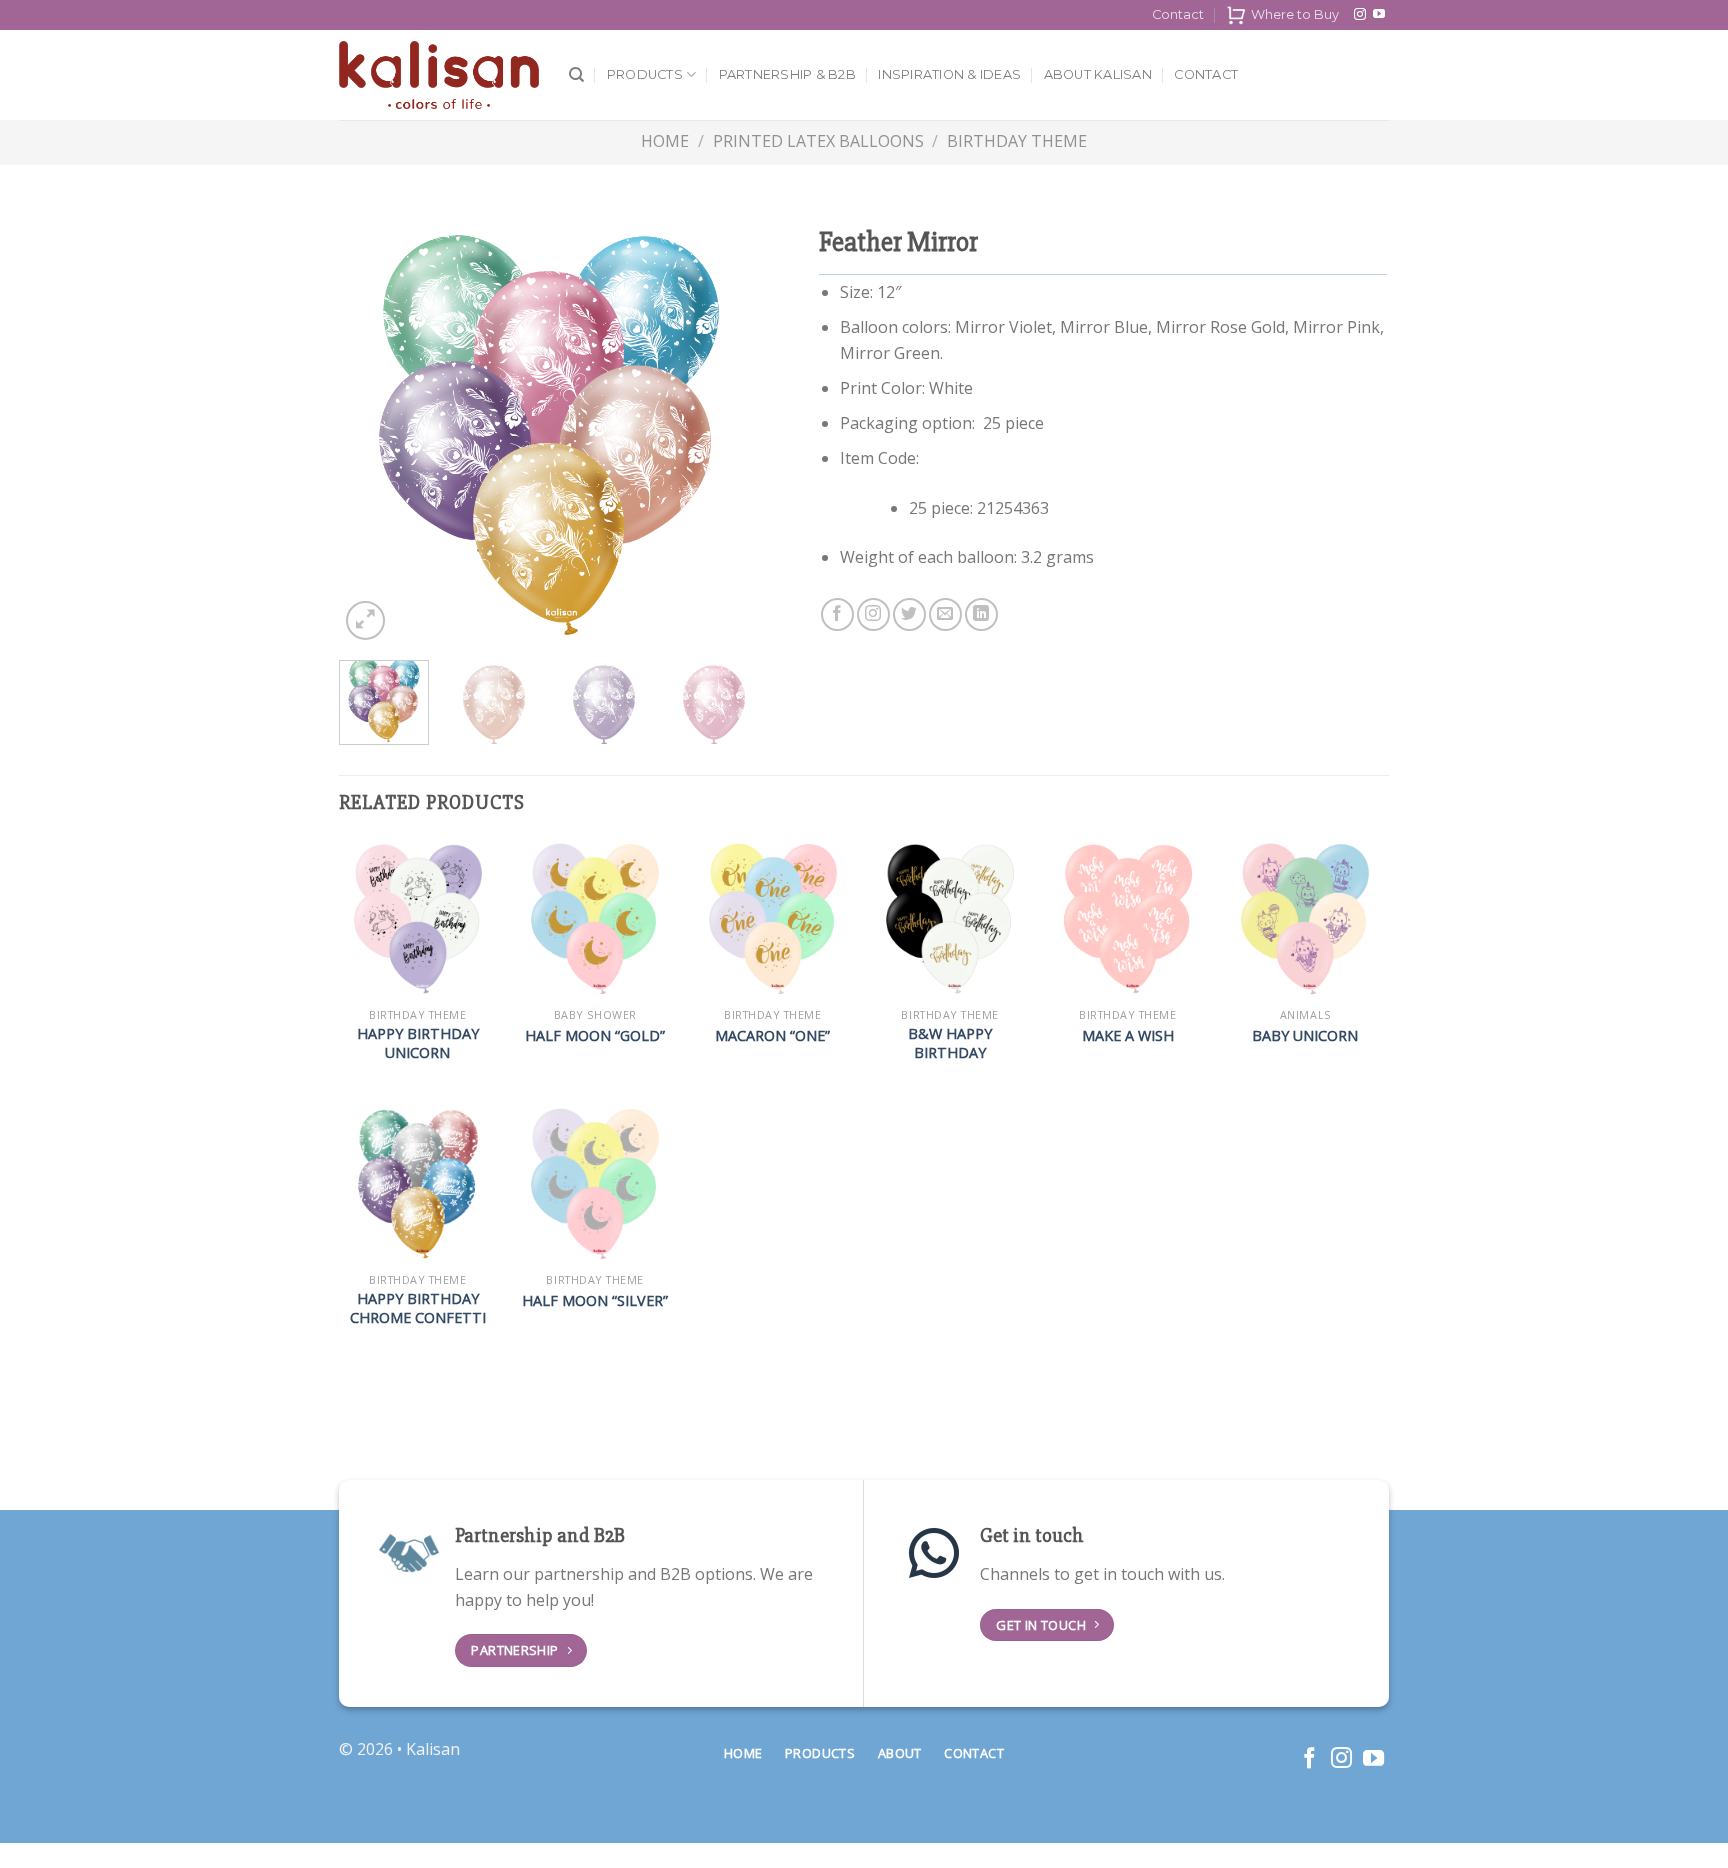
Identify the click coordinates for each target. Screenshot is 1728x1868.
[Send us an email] (945, 614)
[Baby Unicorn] (1305, 919)
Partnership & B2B (787, 74)
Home (665, 141)
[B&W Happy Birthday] (950, 919)
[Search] (576, 75)
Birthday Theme (1017, 141)
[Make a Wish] (1128, 919)
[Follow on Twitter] (909, 614)
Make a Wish (1128, 1036)
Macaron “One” (772, 1036)
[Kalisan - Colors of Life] (439, 75)
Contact (1178, 14)
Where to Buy (1295, 14)
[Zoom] (365, 620)
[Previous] (373, 435)
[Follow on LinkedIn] (981, 614)
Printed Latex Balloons (818, 141)
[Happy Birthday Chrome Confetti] (418, 1184)
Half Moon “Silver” (595, 1301)
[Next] (725, 435)
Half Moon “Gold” (595, 1036)
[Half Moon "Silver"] (595, 1184)
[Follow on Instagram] (1360, 15)
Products (645, 74)
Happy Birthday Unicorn (418, 1043)
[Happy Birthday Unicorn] (418, 919)
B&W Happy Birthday (950, 1043)
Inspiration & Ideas (949, 74)
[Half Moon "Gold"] (595, 919)
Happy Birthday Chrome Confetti (418, 1308)
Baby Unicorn (1305, 1036)
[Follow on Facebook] (837, 614)
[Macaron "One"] (773, 919)
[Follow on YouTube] (1379, 15)
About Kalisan (1098, 74)
